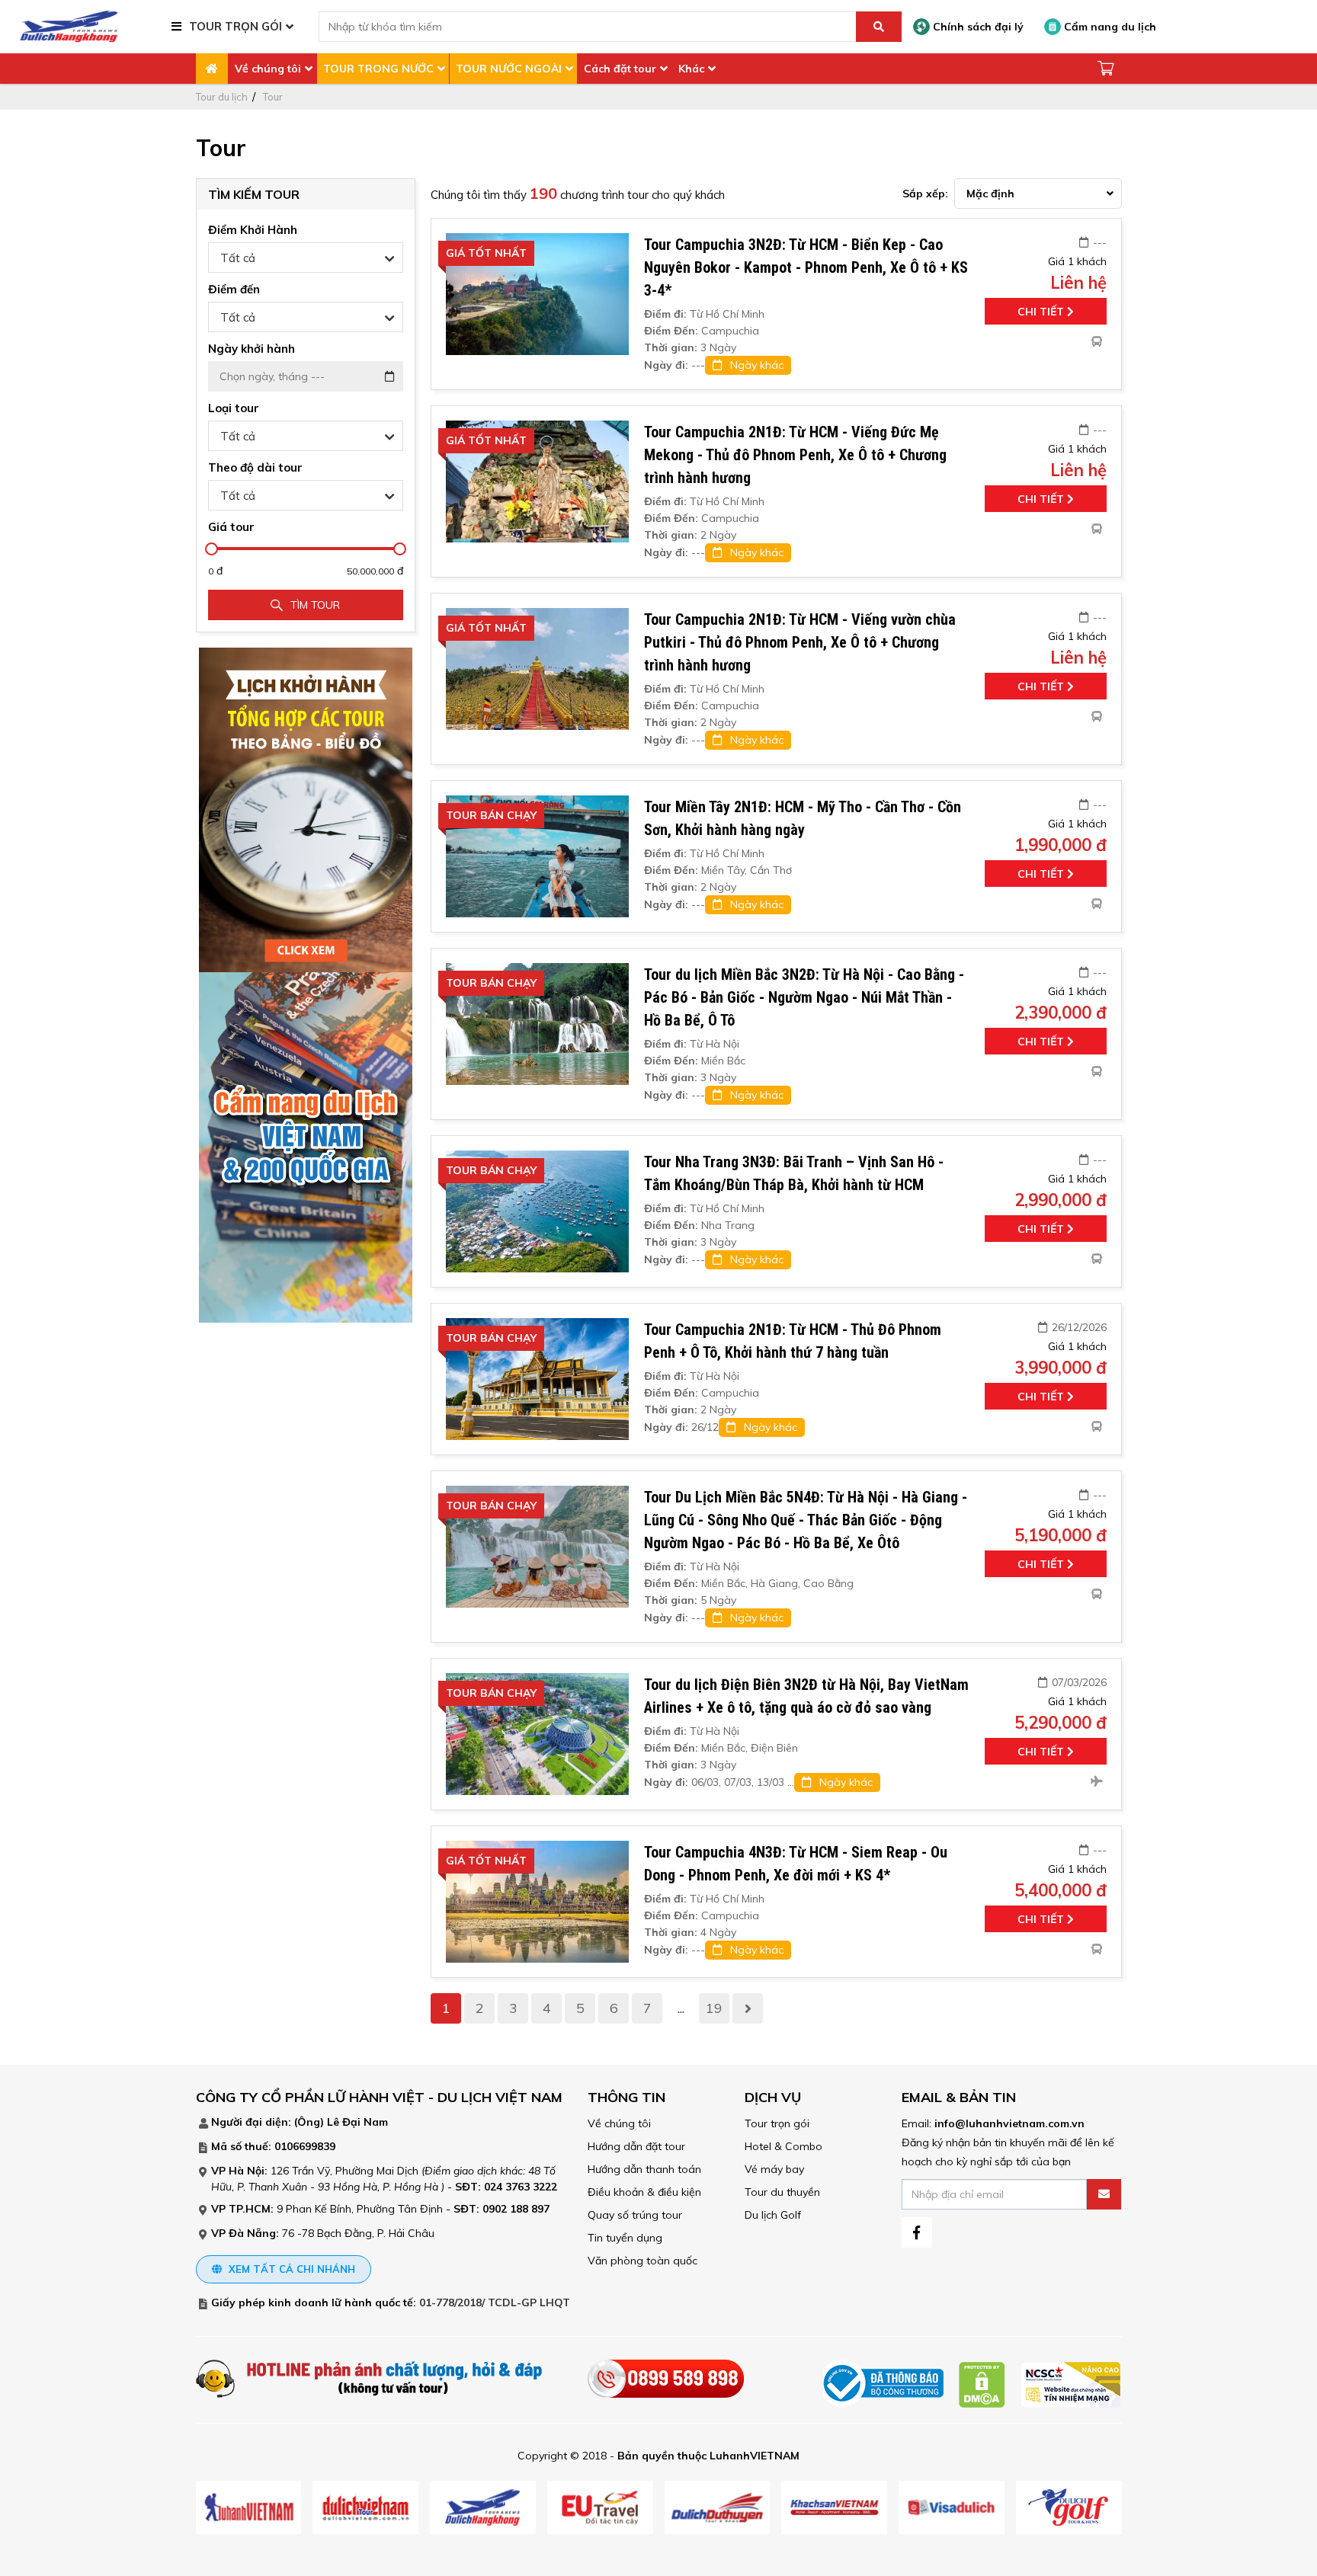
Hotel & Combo (783, 2146)
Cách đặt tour (620, 69)
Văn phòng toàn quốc (642, 2261)
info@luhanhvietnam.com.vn (1009, 2123)
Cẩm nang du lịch (1109, 27)
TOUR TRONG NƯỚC (378, 69)
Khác (691, 69)
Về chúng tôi (268, 69)
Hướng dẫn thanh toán (644, 2169)
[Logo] (69, 26)
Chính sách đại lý (977, 27)
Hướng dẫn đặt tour (636, 2146)
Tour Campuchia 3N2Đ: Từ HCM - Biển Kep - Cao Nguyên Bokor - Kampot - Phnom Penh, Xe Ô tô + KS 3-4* (806, 267)
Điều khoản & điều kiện (644, 2192)
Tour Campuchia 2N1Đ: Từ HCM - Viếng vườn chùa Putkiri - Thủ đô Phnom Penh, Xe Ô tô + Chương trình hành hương (800, 642)
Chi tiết (1042, 312)
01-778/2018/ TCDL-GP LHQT (495, 2302)
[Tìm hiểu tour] (306, 809)
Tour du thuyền (782, 2192)
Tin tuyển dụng (625, 2238)
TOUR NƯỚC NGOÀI (509, 69)
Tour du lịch (222, 97)
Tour (273, 97)
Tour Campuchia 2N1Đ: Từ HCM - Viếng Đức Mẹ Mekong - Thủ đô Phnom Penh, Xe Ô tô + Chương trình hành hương (795, 455)
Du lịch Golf (773, 2215)
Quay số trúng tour (635, 2215)
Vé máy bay (774, 2169)
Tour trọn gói (777, 2123)
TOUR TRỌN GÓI (236, 26)
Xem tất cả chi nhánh (290, 2269)
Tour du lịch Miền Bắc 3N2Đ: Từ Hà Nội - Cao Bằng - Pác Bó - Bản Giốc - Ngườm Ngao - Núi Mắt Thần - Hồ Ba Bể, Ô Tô (804, 997)
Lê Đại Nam (357, 2122)
